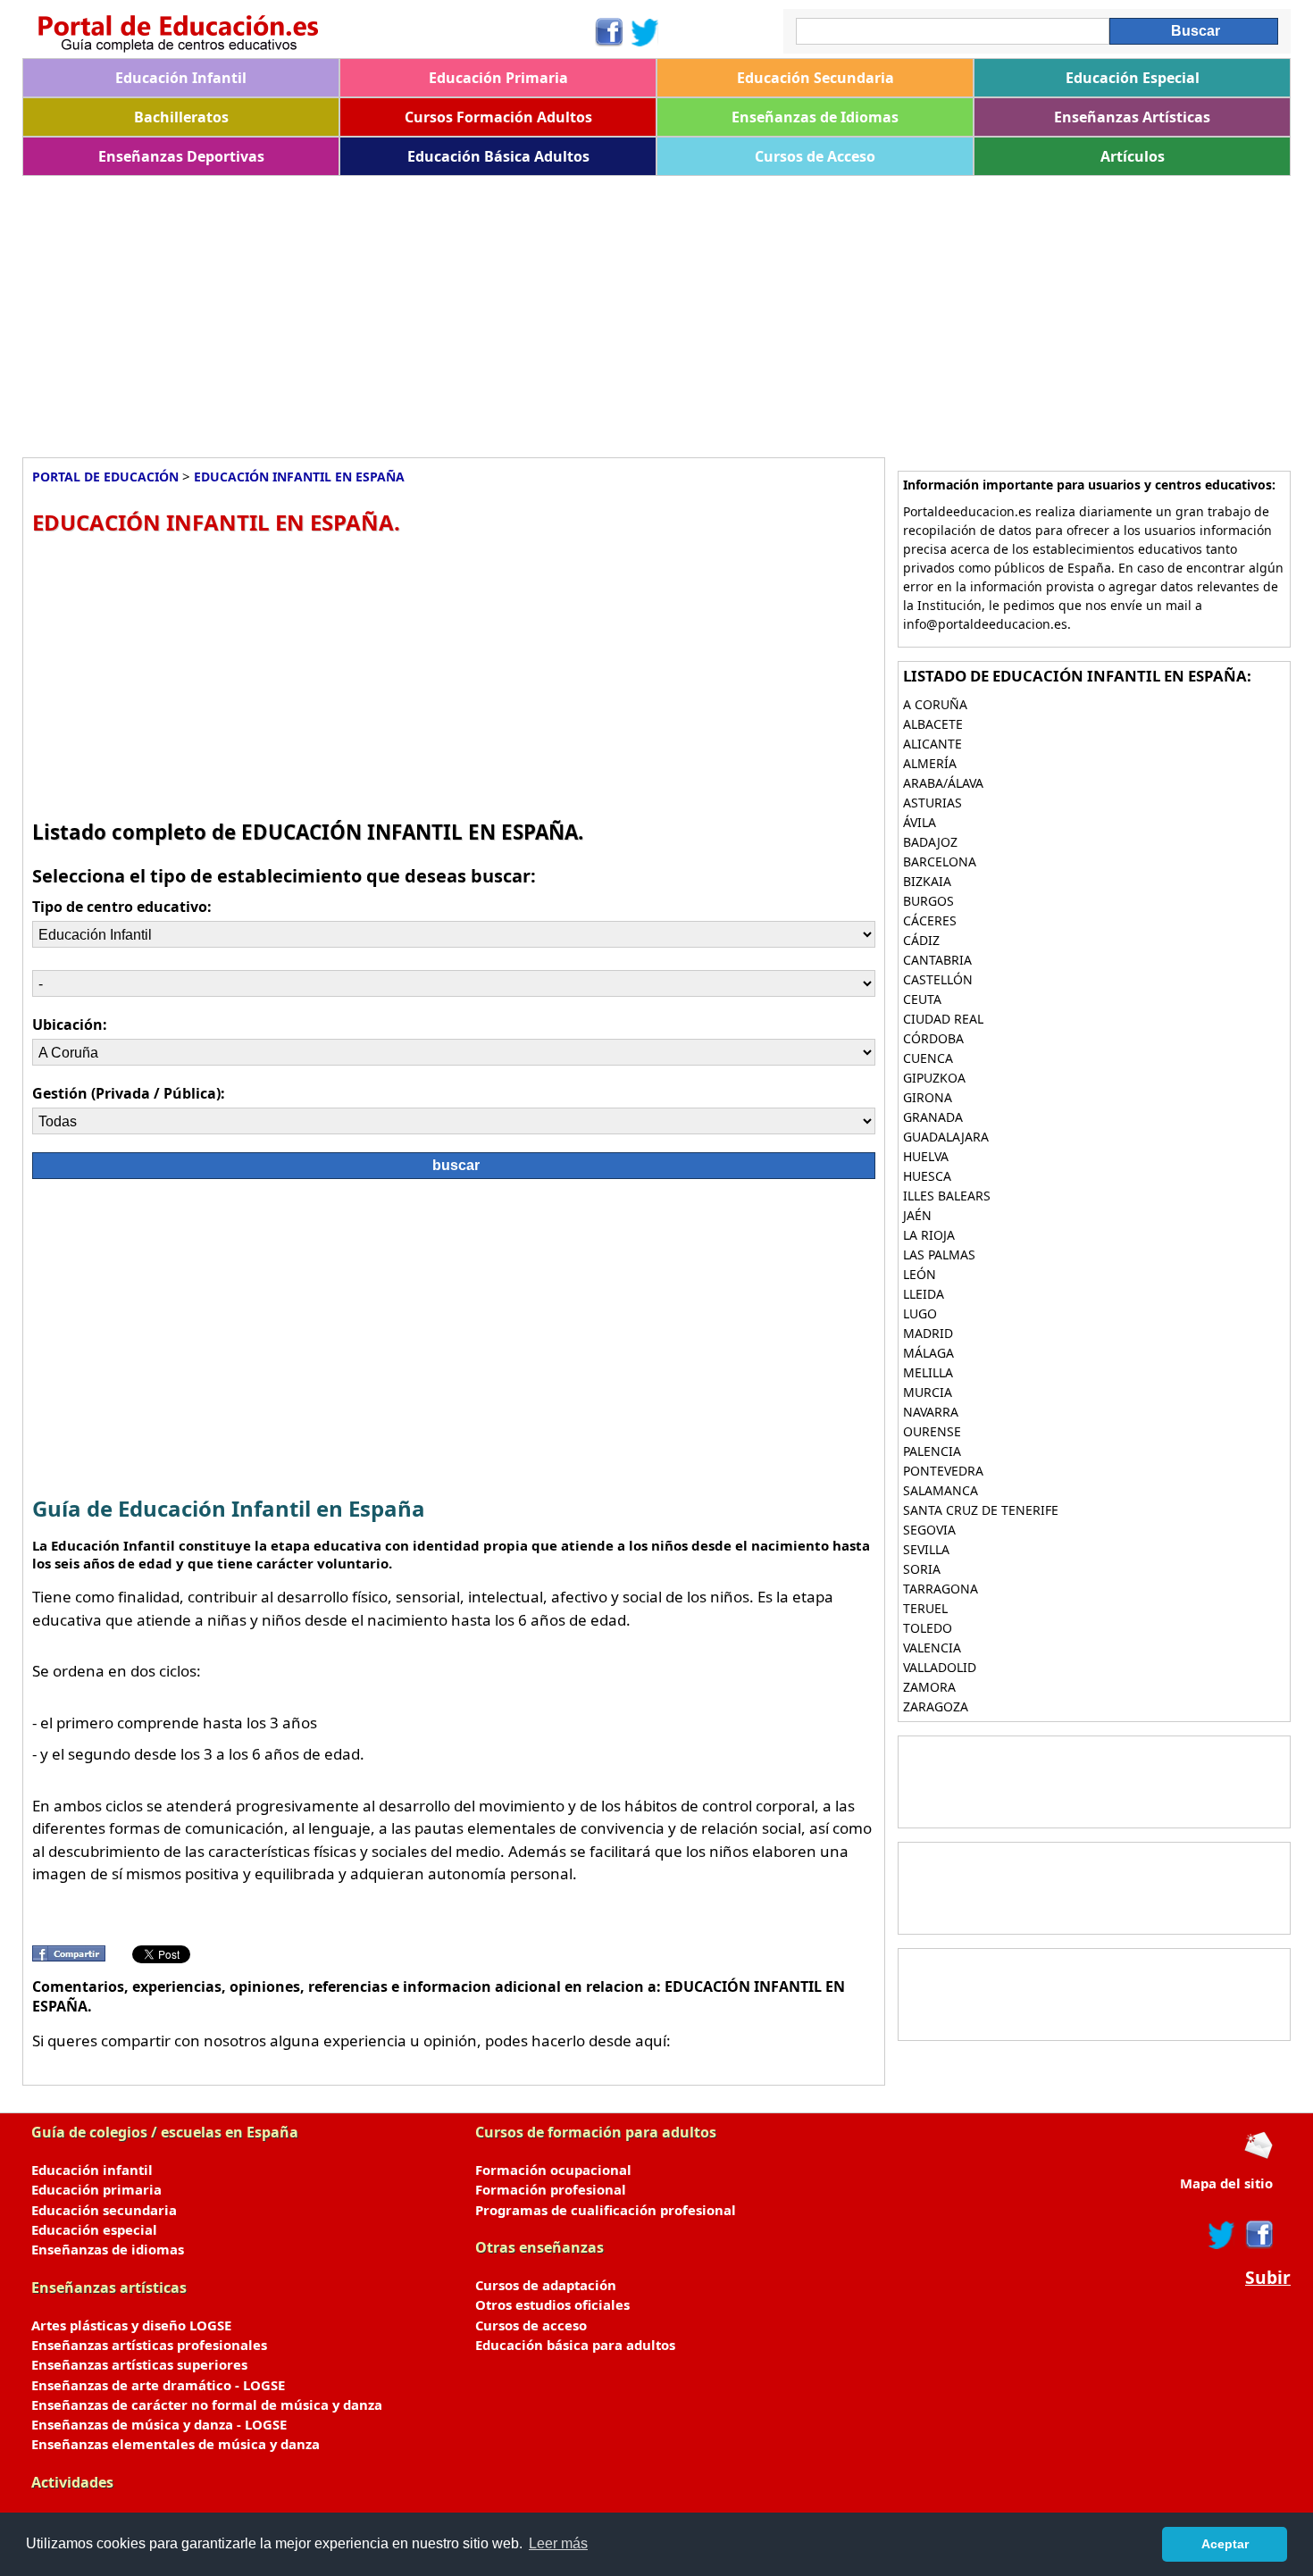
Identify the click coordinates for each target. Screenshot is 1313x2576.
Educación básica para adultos (575, 2345)
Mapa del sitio (1226, 2183)
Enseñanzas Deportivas (181, 156)
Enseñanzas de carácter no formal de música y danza (207, 2405)
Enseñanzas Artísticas (1132, 117)
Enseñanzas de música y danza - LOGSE (159, 2424)
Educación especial (94, 2229)
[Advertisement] (558, 310)
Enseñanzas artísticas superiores (139, 2364)
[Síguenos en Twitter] (645, 32)
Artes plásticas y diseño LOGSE (131, 2325)
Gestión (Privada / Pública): (129, 1093)
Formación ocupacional (553, 2170)
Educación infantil (92, 2170)
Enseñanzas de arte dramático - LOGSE (158, 2385)
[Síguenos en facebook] (1258, 2235)
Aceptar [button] (1225, 2544)
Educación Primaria (498, 78)
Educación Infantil (181, 78)
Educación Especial (1133, 78)
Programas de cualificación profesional (606, 2210)
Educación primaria (96, 2189)
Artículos (1133, 156)
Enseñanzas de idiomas (108, 2249)
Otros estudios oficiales (552, 2304)
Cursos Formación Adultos (498, 117)
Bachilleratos (181, 117)
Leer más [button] (558, 2543)
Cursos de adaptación (546, 2285)
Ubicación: (70, 1025)
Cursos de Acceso (815, 156)
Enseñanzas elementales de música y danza (176, 2444)
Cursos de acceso (531, 2325)
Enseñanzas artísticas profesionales (149, 2345)
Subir (1268, 2278)
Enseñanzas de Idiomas (815, 117)
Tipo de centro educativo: (122, 907)
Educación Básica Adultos (498, 156)
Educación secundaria (104, 2210)
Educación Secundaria (815, 78)
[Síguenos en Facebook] (608, 32)
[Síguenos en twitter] (1222, 2235)
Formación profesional (551, 2189)
